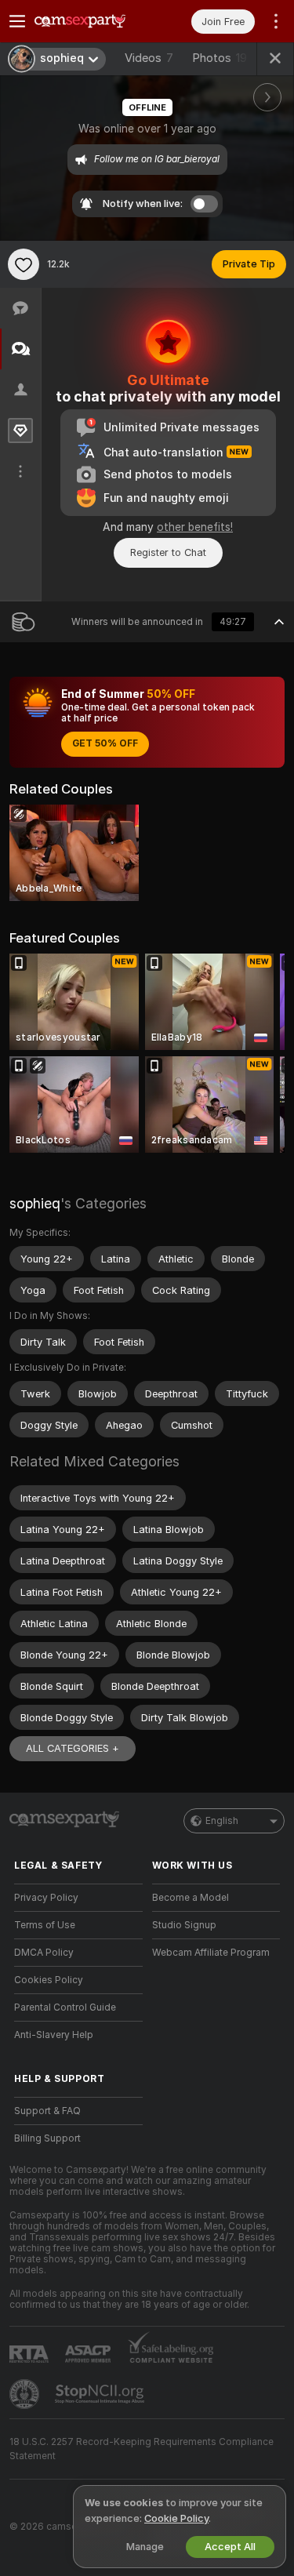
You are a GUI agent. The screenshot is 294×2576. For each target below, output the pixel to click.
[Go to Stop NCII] (101, 2394)
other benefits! (195, 527)
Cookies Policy (49, 1980)
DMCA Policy (44, 1953)
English (222, 1821)
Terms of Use (45, 1925)
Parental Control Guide (65, 2007)
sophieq (35, 1203)
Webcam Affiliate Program (211, 1953)
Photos (220, 58)
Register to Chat (168, 552)
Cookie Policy (176, 2518)
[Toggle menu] (17, 21)
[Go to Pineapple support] (26, 2394)
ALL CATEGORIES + (73, 1748)
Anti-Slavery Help (54, 2035)
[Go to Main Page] (91, 21)
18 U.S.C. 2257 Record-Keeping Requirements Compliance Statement (142, 2449)
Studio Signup (184, 1925)
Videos (149, 58)
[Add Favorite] (24, 264)
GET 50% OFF (105, 743)
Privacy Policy (46, 1898)
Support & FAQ (47, 2111)
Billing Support (47, 2138)
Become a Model (191, 1898)
